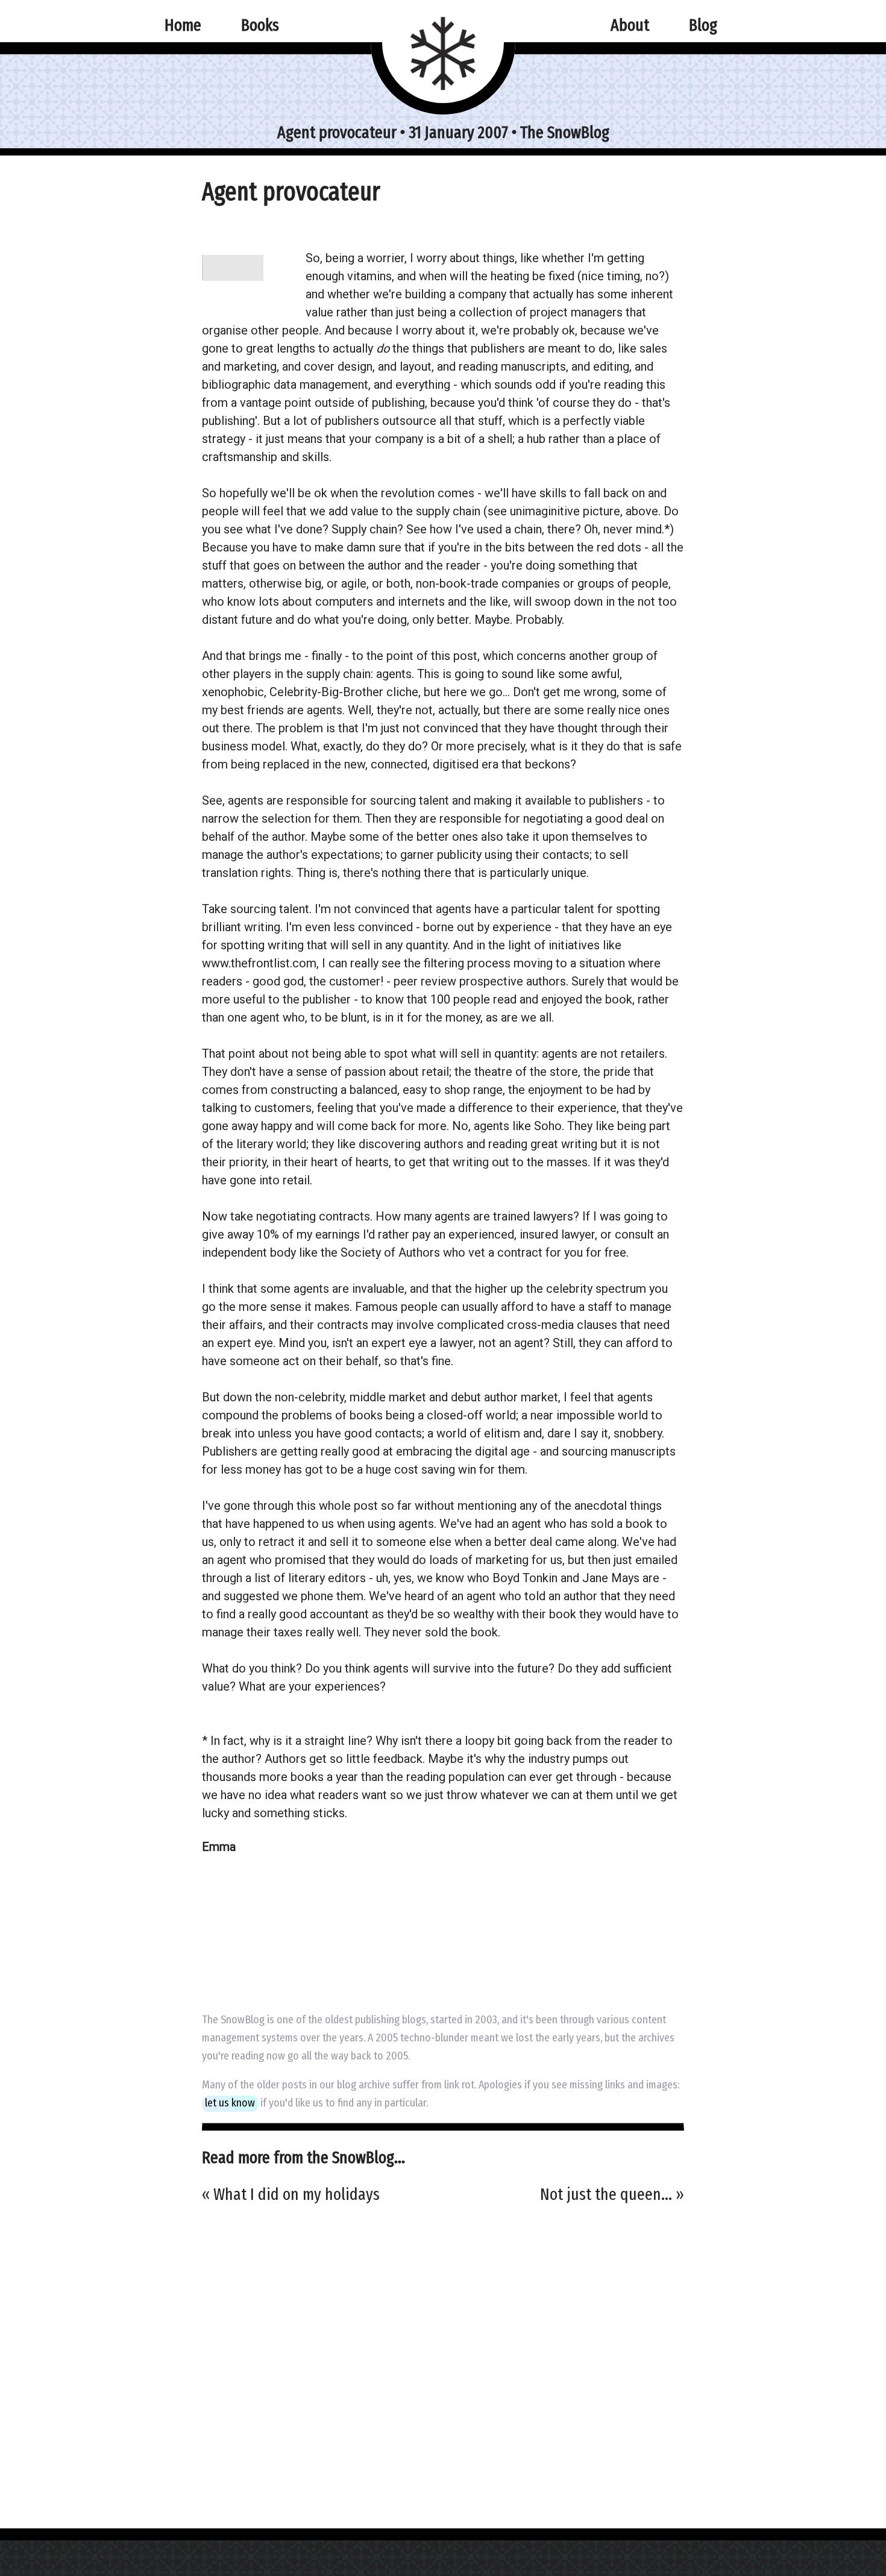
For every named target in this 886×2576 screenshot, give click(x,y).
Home (183, 25)
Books (260, 25)
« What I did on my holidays (291, 2194)
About (630, 25)
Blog (703, 25)
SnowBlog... (369, 2157)
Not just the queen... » (612, 2194)
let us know (230, 2103)
